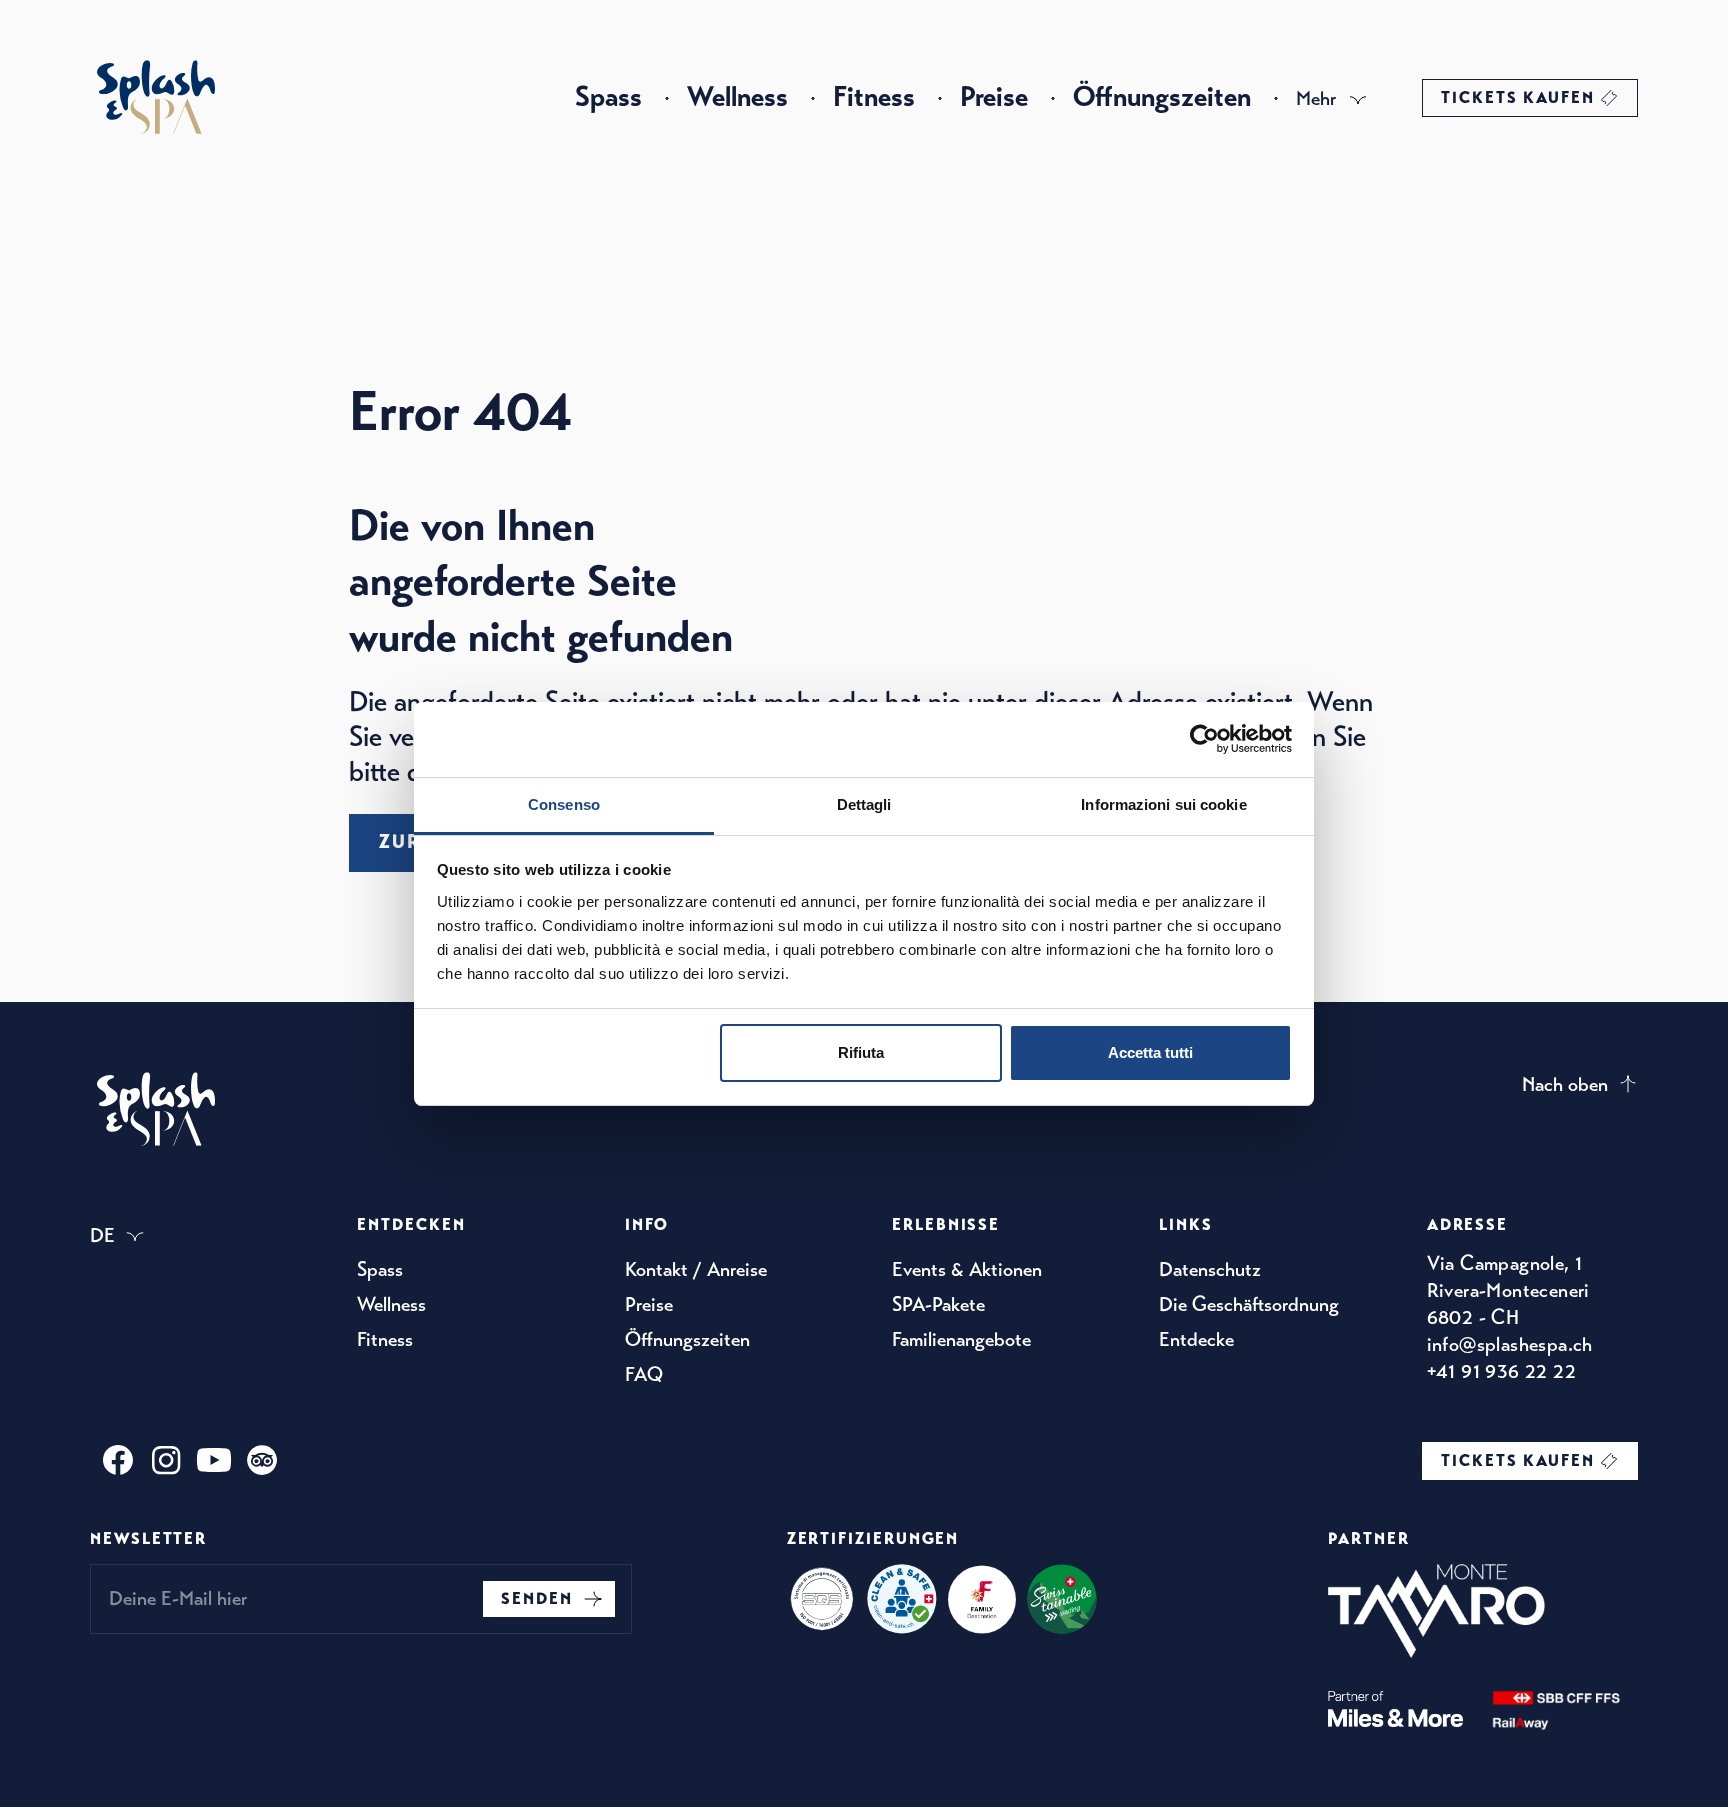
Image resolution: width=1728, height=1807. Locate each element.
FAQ (644, 1374)
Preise (994, 96)
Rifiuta (861, 1052)
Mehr (1316, 98)
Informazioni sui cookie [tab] (1163, 804)
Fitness (874, 96)
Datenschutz (1210, 1269)
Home (156, 97)
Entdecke (1196, 1339)
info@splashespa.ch (1510, 1344)
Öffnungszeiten (1162, 96)
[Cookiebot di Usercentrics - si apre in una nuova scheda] (1204, 739)
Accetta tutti (1150, 1052)
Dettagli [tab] (864, 804)
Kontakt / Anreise (696, 1269)
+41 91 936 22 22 (1501, 1371)
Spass (608, 96)
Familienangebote (961, 1339)
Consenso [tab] (564, 804)
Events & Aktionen (967, 1269)
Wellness (737, 96)
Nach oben (1565, 1084)
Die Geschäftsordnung (1249, 1304)
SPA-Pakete (938, 1304)
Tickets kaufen (1518, 98)
